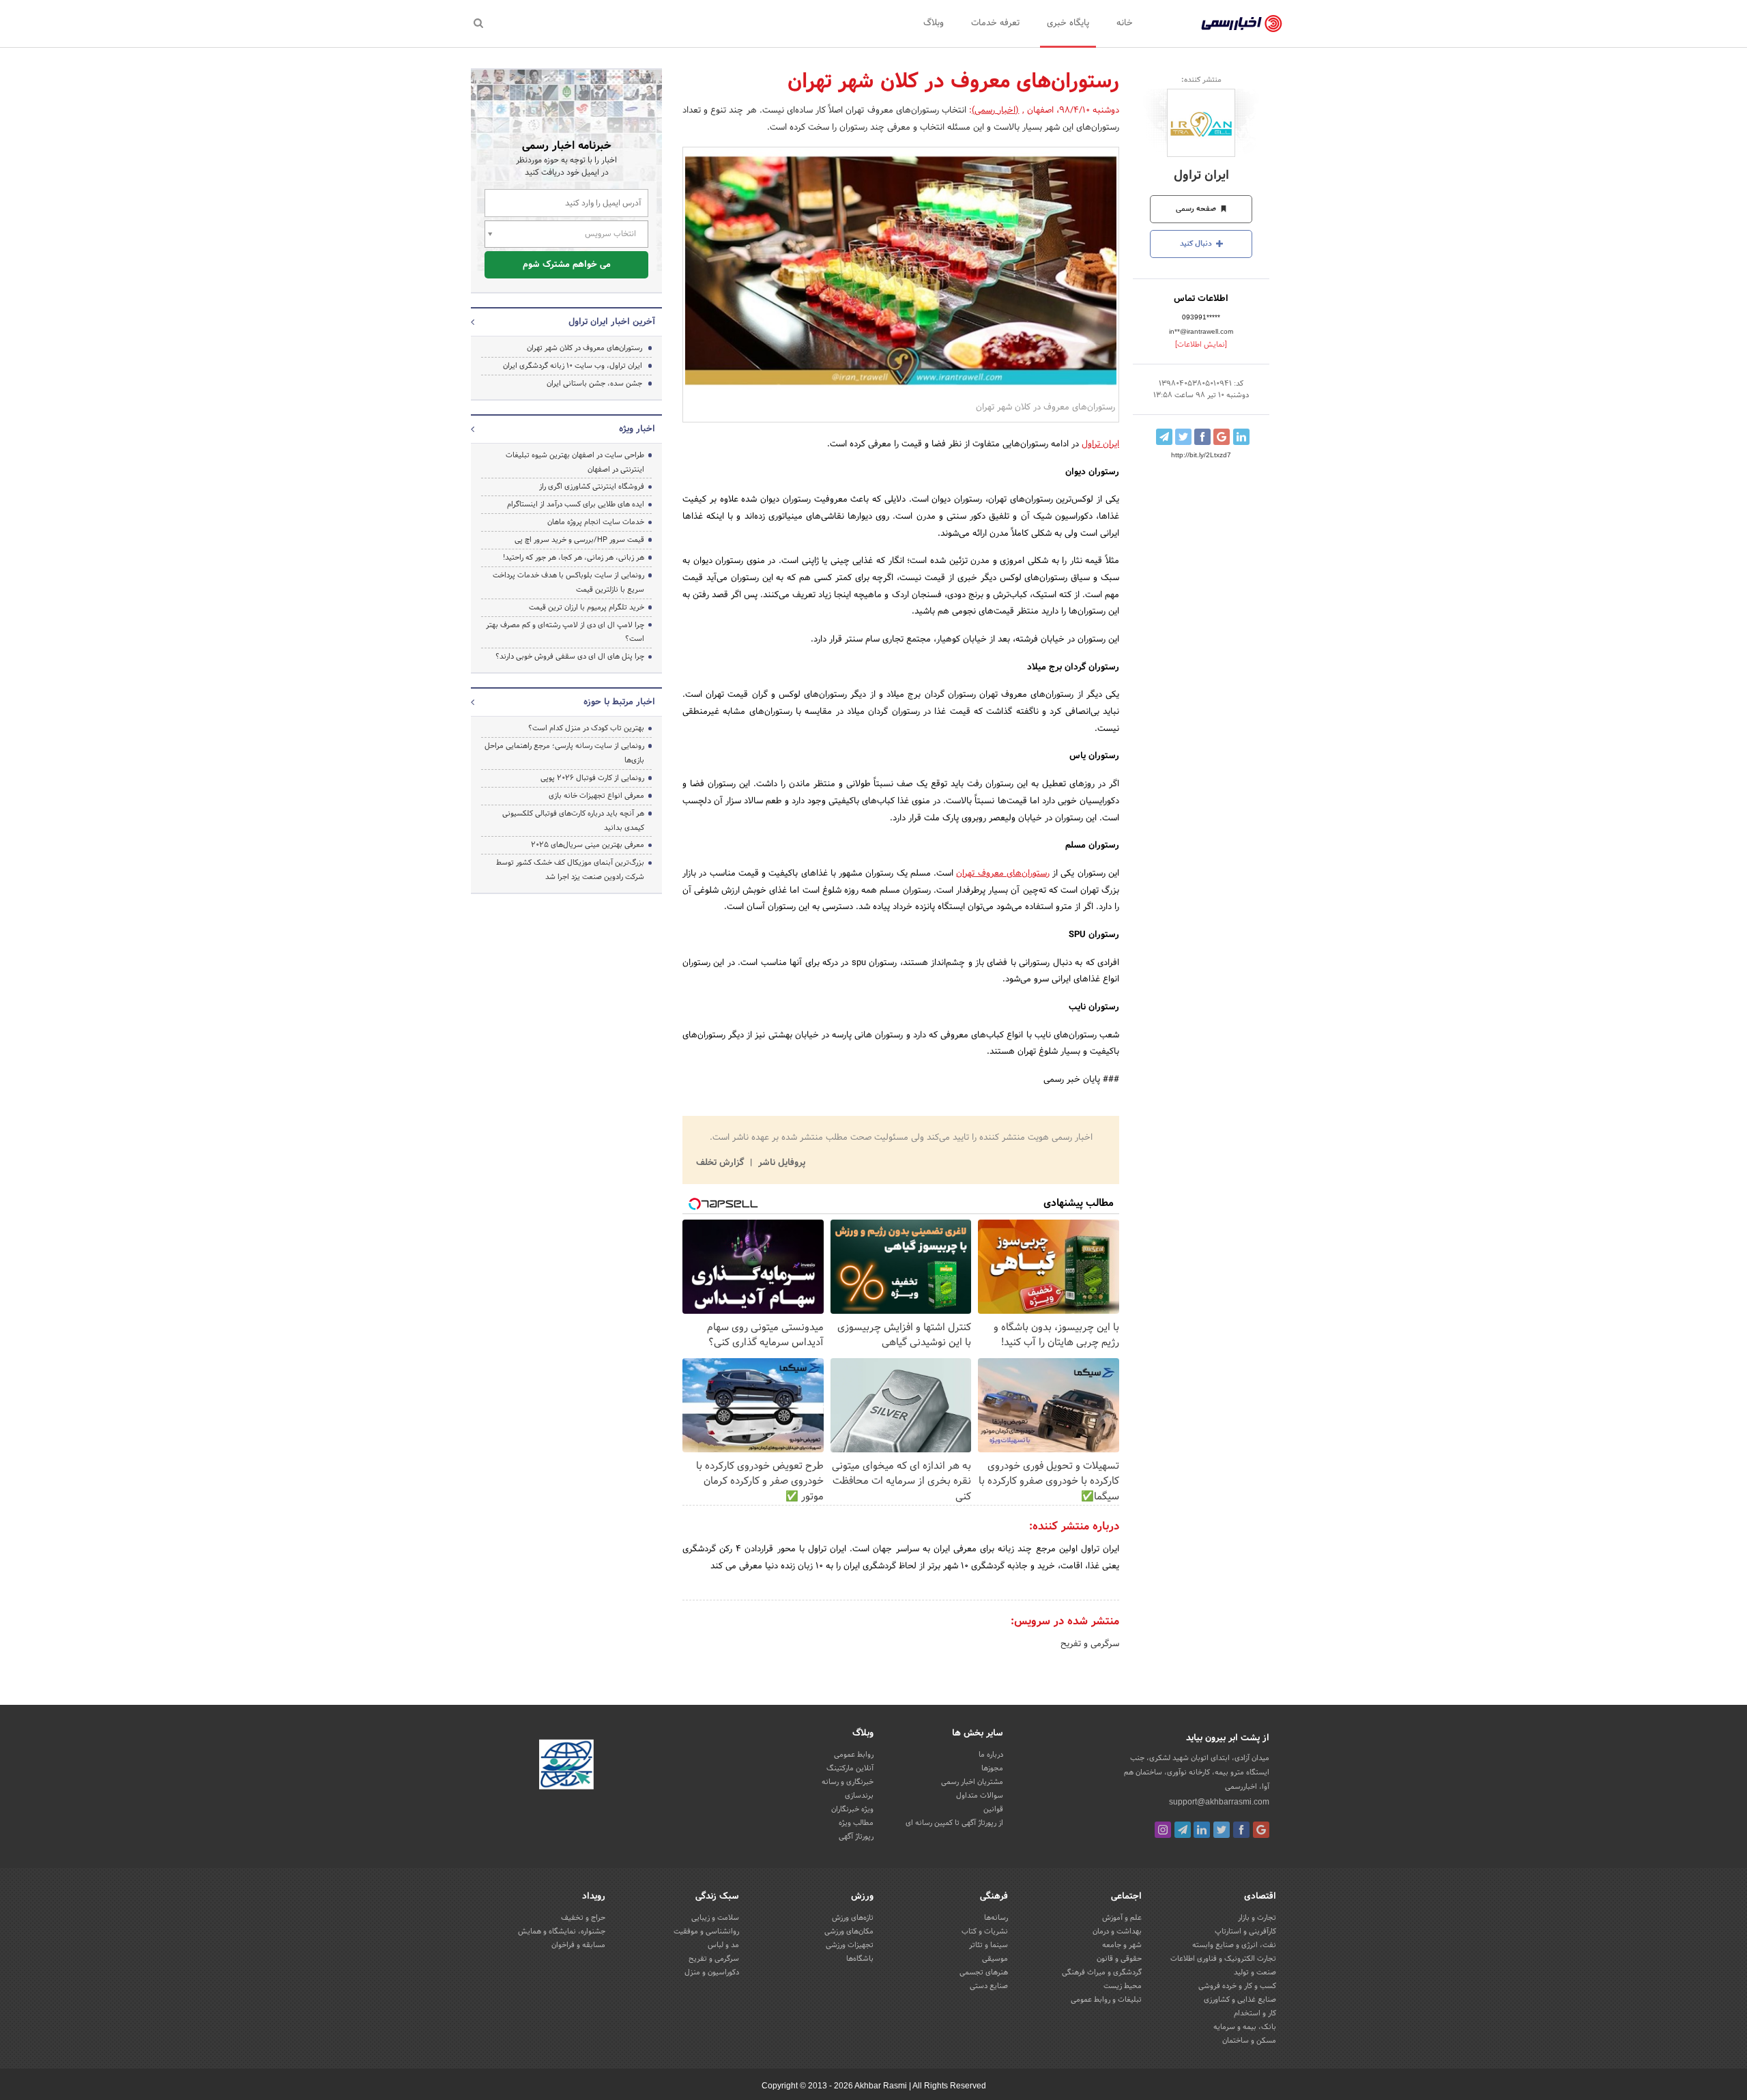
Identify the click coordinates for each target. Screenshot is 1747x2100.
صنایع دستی (989, 1986)
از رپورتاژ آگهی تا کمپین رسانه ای (954, 1823)
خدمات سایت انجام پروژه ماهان (596, 522)
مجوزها (992, 1768)
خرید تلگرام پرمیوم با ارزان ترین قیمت (587, 607)
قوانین (993, 1809)
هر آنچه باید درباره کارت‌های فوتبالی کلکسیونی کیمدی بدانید (573, 821)
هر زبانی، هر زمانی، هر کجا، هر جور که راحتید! (574, 558)
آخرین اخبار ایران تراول (612, 322)
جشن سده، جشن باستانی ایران (594, 384)
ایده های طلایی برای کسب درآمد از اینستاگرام (576, 504)
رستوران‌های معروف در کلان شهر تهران (584, 348)
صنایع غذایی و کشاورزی (1240, 2000)
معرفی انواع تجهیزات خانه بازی (596, 796)
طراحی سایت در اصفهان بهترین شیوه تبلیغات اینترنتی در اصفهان (575, 462)
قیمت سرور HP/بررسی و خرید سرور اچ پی (579, 540)
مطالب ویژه (856, 1823)
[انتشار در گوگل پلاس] (1222, 437)
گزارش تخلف (721, 1163)
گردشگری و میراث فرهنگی (1102, 1972)
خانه (1125, 23)
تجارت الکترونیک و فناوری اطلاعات (1223, 1959)
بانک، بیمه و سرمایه (1245, 2027)
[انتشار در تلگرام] (1164, 437)
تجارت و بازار (1257, 1918)
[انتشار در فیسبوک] (1202, 437)
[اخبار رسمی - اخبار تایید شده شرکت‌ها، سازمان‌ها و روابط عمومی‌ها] (1242, 24)
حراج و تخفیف (583, 1918)
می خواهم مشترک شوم (567, 265)
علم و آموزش (1122, 1918)
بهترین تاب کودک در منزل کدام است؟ (586, 728)
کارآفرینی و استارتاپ (1245, 1931)
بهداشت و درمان (1117, 1931)
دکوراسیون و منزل (712, 1972)
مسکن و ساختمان (1249, 2041)
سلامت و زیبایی (715, 1918)
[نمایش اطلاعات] (1201, 345)
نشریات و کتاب (985, 1931)
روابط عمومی (854, 1755)
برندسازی (859, 1796)
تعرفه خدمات (995, 23)
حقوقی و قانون (1119, 1959)
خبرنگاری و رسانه (848, 1782)
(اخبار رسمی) (995, 111)
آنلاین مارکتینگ (850, 1768)
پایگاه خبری (1068, 23)
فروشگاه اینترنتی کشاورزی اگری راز (592, 487)
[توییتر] (1222, 1830)
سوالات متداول (980, 1796)
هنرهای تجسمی (984, 1972)
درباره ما (991, 1755)
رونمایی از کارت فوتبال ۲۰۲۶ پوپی (592, 778)
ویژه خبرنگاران (852, 1809)
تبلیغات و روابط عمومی (1106, 2000)
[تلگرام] (1183, 1830)
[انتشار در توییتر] (1183, 437)
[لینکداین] (1202, 1830)
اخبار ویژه (637, 429)
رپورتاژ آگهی (856, 1837)
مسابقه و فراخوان (578, 1945)
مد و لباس (723, 1945)
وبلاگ (934, 23)
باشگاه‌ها (860, 1959)
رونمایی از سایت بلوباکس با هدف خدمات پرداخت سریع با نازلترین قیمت (568, 582)
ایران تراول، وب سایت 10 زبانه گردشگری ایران (573, 366)
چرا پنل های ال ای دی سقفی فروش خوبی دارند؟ (570, 657)
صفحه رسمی (1197, 209)
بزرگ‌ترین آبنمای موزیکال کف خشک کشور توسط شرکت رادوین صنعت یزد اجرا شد (570, 870)
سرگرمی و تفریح (1090, 1644)
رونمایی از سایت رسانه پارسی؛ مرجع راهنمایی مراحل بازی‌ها (564, 753)
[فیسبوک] (1241, 1830)
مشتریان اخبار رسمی (972, 1782)
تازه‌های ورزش (853, 1918)
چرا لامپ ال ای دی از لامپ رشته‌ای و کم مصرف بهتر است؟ (565, 632)
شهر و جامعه (1122, 1945)
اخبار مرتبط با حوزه (619, 702)
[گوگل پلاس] (1261, 1830)
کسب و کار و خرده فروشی (1237, 1986)
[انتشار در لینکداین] (1241, 437)
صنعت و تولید (1255, 1972)
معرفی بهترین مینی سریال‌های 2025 (588, 845)
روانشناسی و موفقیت (706, 1931)
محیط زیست (1123, 1986)
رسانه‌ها (996, 1918)
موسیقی (995, 1959)
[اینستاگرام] (1163, 1830)
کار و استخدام (1255, 2013)
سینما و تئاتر (988, 1945)
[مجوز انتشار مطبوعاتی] (566, 1766)
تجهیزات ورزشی (850, 1945)
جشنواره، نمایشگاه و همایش (562, 1931)
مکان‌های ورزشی (849, 1931)
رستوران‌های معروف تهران (1003, 874)
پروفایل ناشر (780, 1163)
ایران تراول (1201, 176)
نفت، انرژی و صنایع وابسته (1234, 1945)
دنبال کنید (1197, 244)
